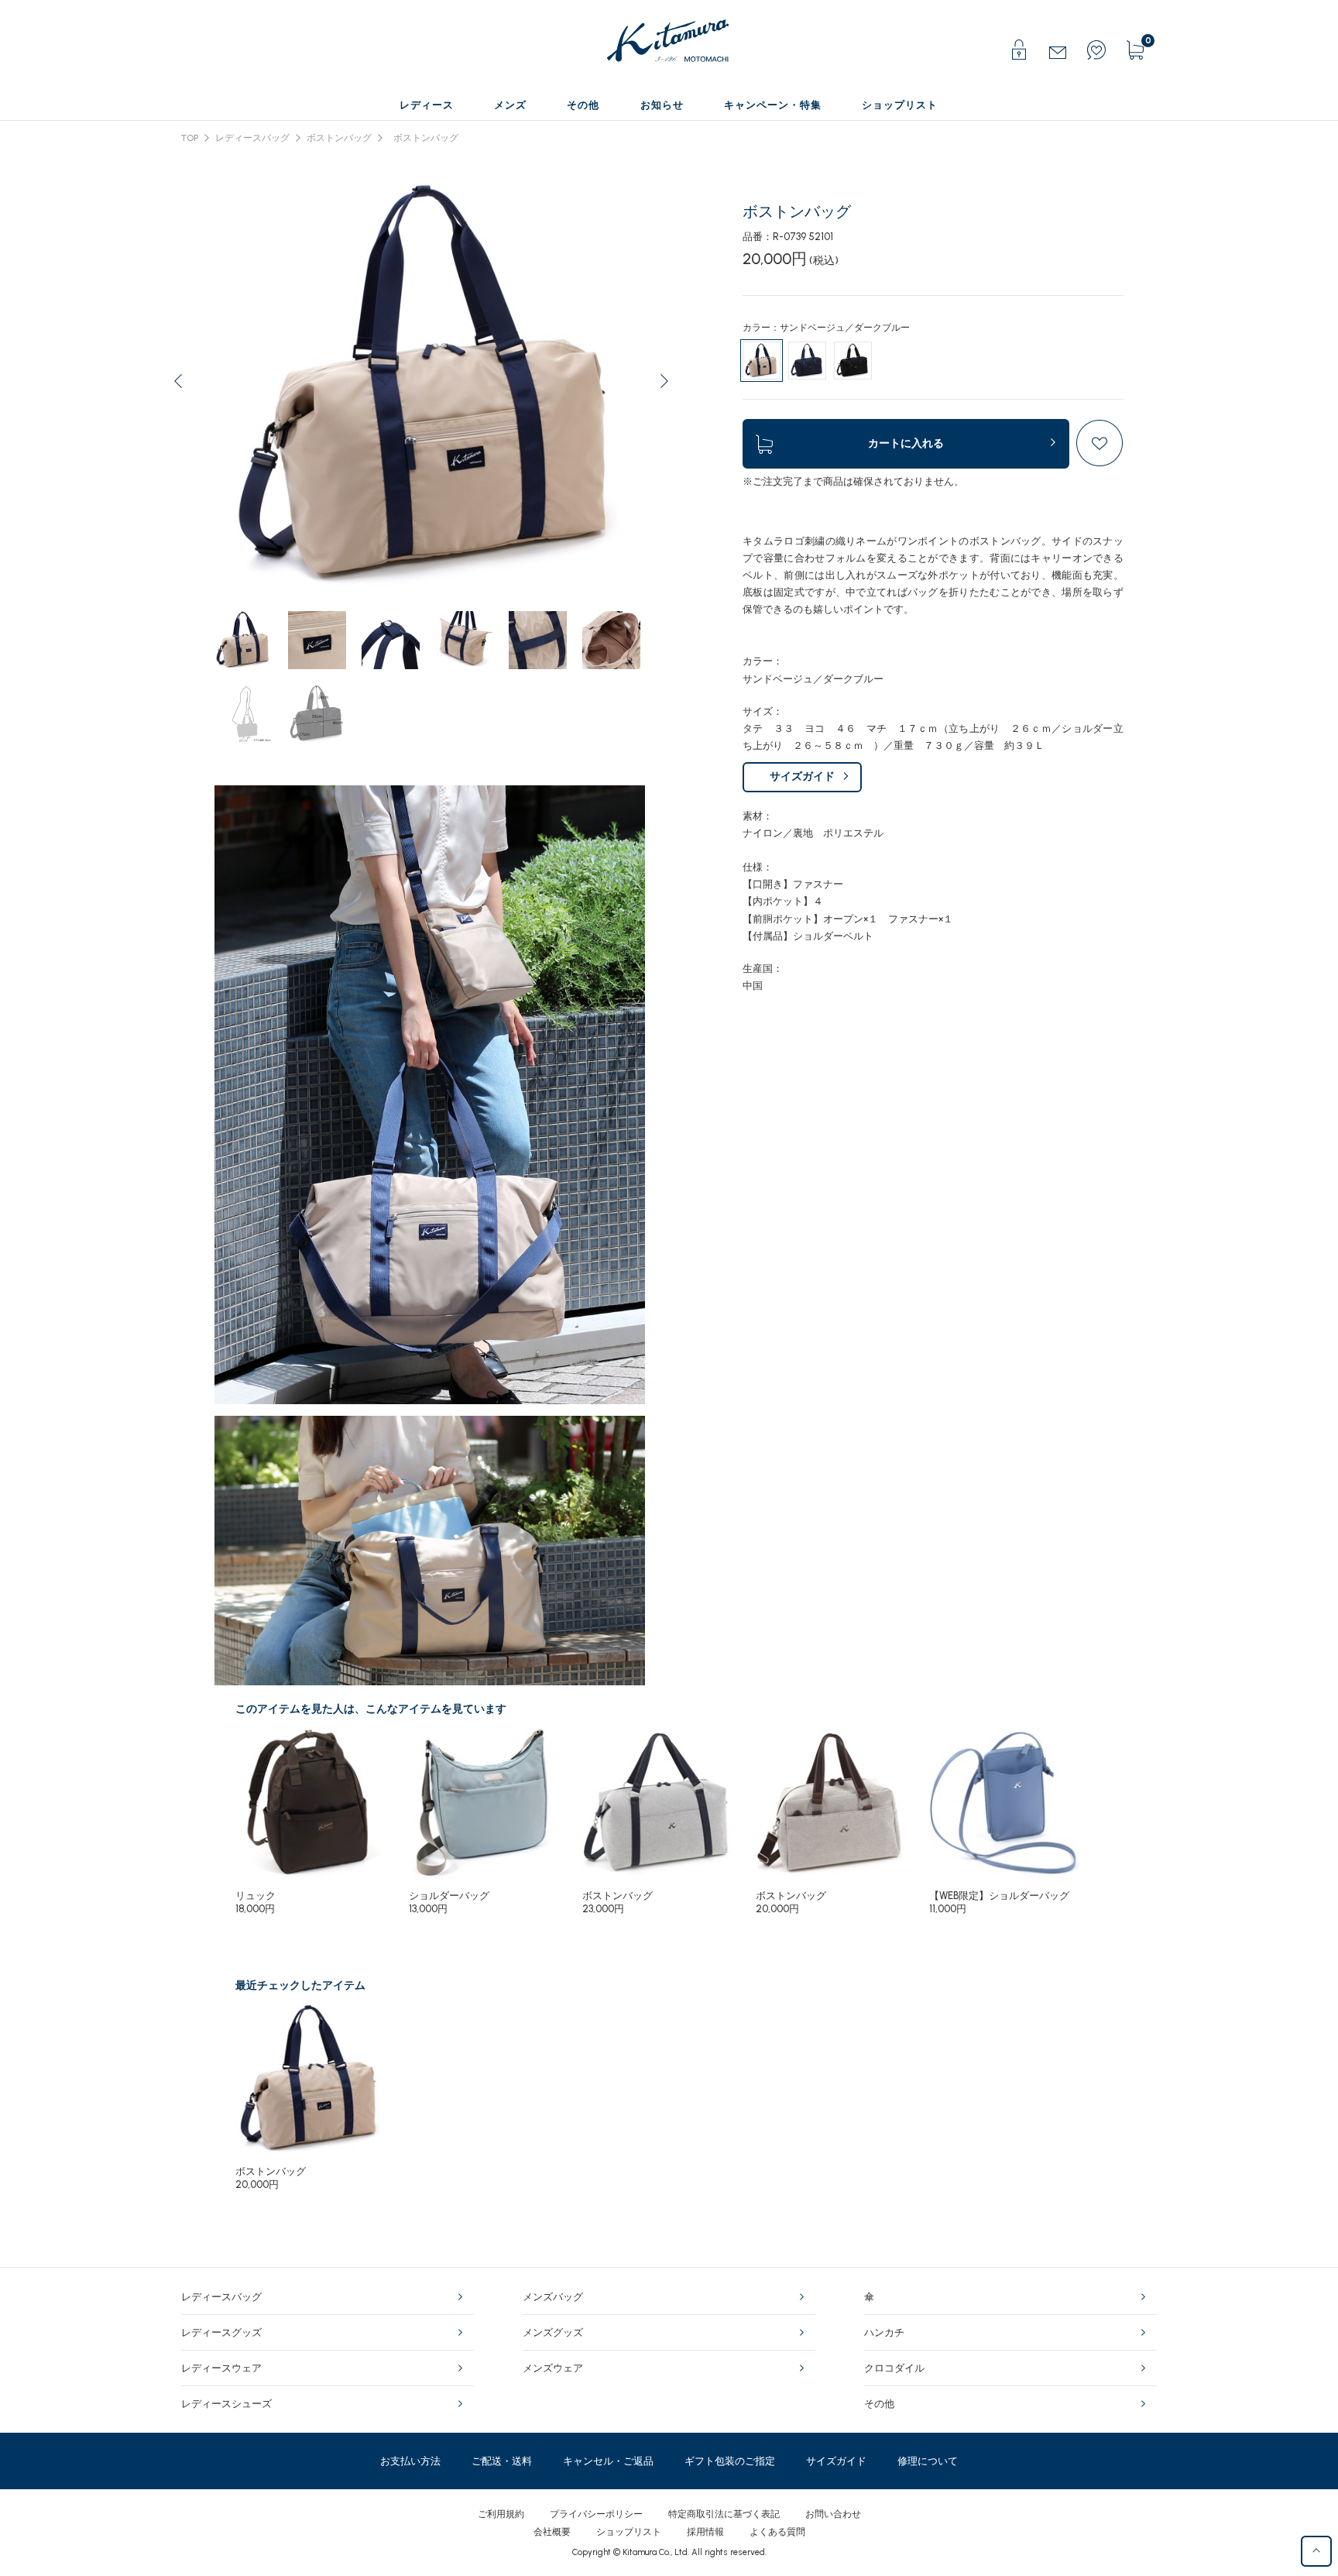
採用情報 (705, 2532)
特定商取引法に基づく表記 (724, 2514)
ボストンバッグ (339, 138)
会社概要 (552, 2532)
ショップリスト (629, 2532)
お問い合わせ (833, 2514)
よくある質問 (777, 2532)
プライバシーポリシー (596, 2514)
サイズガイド (802, 776)
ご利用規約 (501, 2514)
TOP (190, 138)
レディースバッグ (252, 138)
